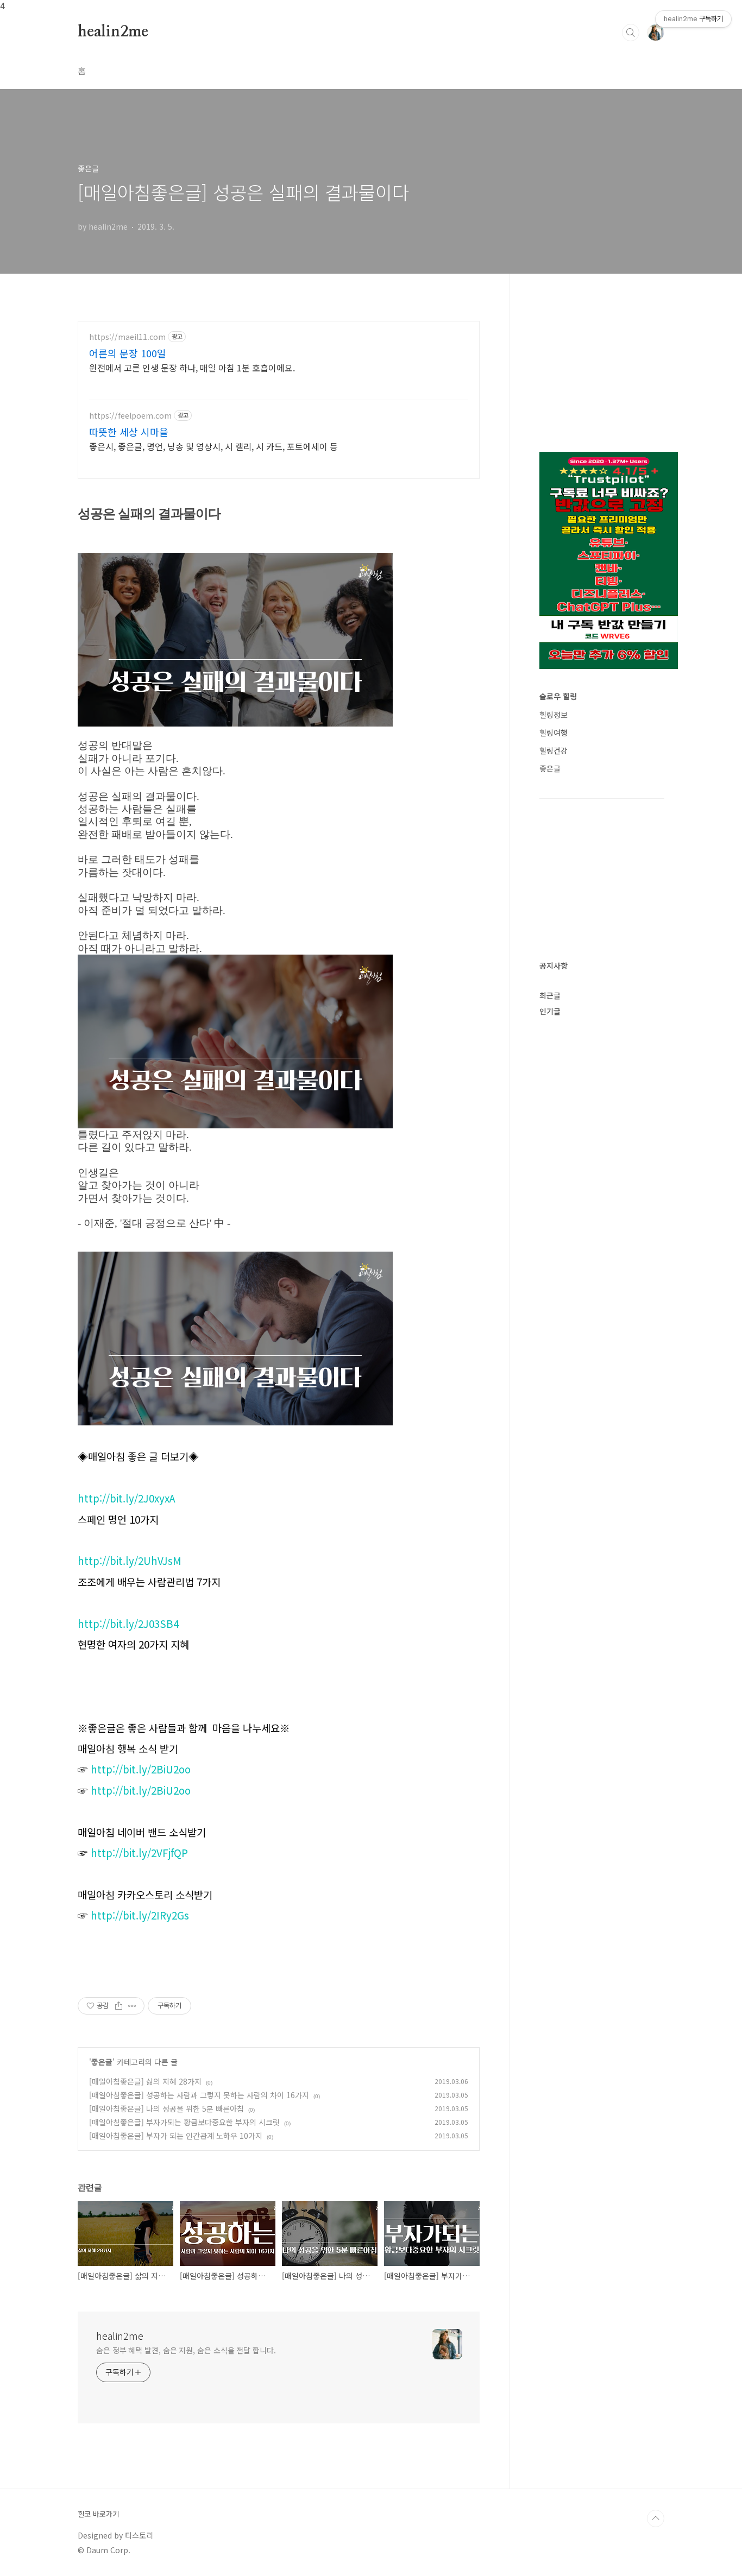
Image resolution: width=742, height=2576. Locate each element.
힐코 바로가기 (98, 2514)
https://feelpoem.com (130, 416)
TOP (656, 2518)
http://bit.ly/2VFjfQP (139, 1852)
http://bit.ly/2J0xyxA (127, 1498)
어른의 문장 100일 (128, 353)
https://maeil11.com (127, 337)
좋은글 (102, 2062)
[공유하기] (119, 2006)
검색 (631, 33)
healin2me (113, 32)
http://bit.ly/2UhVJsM (130, 1560)
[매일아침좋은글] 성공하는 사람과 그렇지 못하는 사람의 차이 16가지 (199, 2095)
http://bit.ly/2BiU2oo (141, 1769)
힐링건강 (554, 750)
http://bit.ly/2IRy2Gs (140, 1915)
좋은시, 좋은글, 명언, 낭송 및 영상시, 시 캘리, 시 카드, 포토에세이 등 (213, 446)
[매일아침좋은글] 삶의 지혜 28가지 (145, 2081)
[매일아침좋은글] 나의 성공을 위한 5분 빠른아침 (166, 2108)
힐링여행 (554, 733)
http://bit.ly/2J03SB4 (128, 1623)
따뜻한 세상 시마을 (129, 432)
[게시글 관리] (132, 2006)
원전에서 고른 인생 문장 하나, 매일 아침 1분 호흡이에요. (192, 367)
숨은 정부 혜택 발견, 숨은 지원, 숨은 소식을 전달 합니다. (186, 2350)
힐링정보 (554, 715)
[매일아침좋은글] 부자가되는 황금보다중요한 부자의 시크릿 (184, 2122)
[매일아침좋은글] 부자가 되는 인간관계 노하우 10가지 (176, 2136)
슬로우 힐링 (558, 696)
